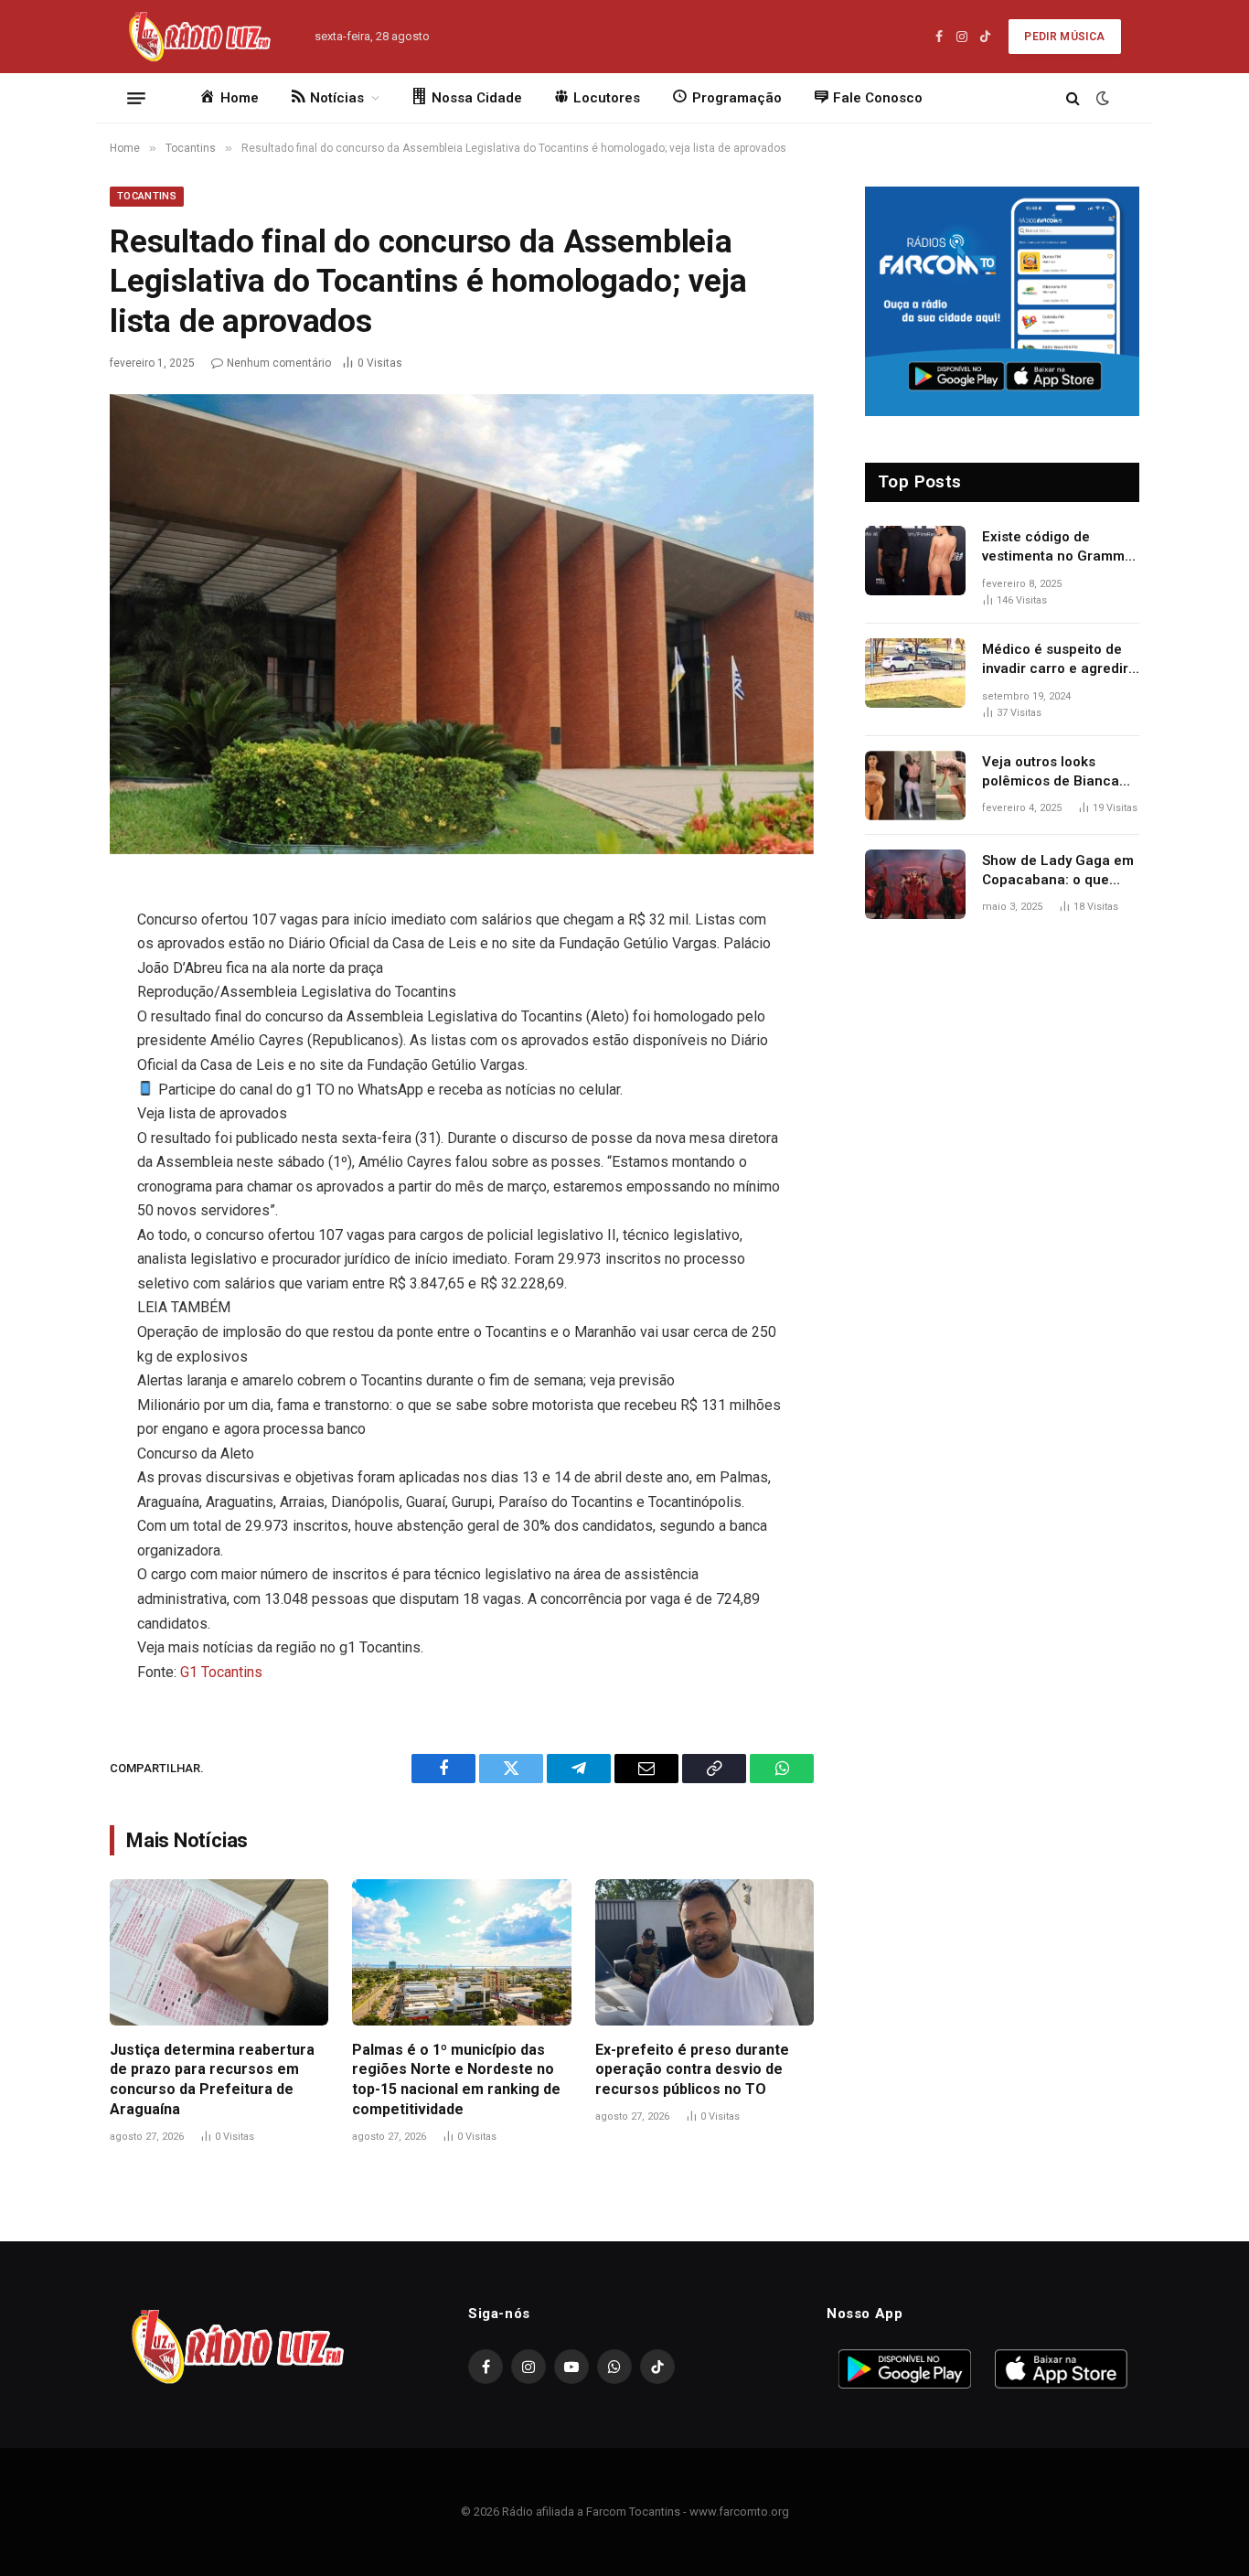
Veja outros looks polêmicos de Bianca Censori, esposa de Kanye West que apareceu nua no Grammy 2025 (1051, 773)
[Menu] (136, 98)
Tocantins (147, 196)
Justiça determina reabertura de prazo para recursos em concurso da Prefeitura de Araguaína (212, 2079)
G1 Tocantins (221, 1672)
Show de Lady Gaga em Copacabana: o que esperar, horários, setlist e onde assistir (1058, 871)
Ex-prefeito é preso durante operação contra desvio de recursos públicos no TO (692, 2070)
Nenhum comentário (279, 363)
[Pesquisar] (1073, 98)
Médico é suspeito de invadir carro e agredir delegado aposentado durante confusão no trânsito (1055, 660)
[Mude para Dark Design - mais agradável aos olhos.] (1101, 98)
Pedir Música (1064, 37)
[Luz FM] (198, 37)
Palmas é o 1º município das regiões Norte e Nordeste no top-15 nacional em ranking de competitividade (456, 2079)
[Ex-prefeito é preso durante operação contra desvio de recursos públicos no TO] (705, 1952)
